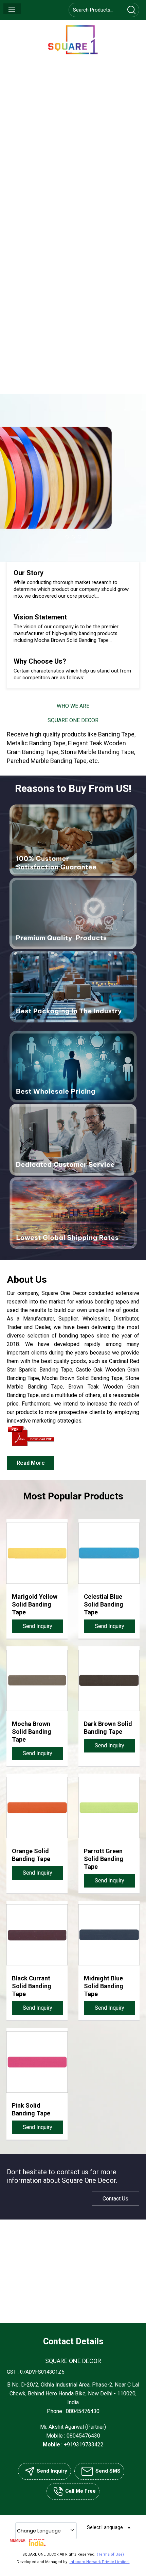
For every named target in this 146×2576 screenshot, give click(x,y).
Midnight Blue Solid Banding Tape (104, 1986)
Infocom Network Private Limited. (100, 2562)
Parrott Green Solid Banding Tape (104, 1859)
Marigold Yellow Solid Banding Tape (35, 1604)
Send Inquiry (38, 1626)
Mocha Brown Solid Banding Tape (32, 1732)
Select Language (105, 2527)
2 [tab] (73, 537)
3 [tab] (79, 537)
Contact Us (115, 2199)
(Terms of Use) (110, 2554)
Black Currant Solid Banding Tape (32, 1986)
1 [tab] (67, 537)
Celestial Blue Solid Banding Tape (104, 1604)
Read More (31, 1463)
